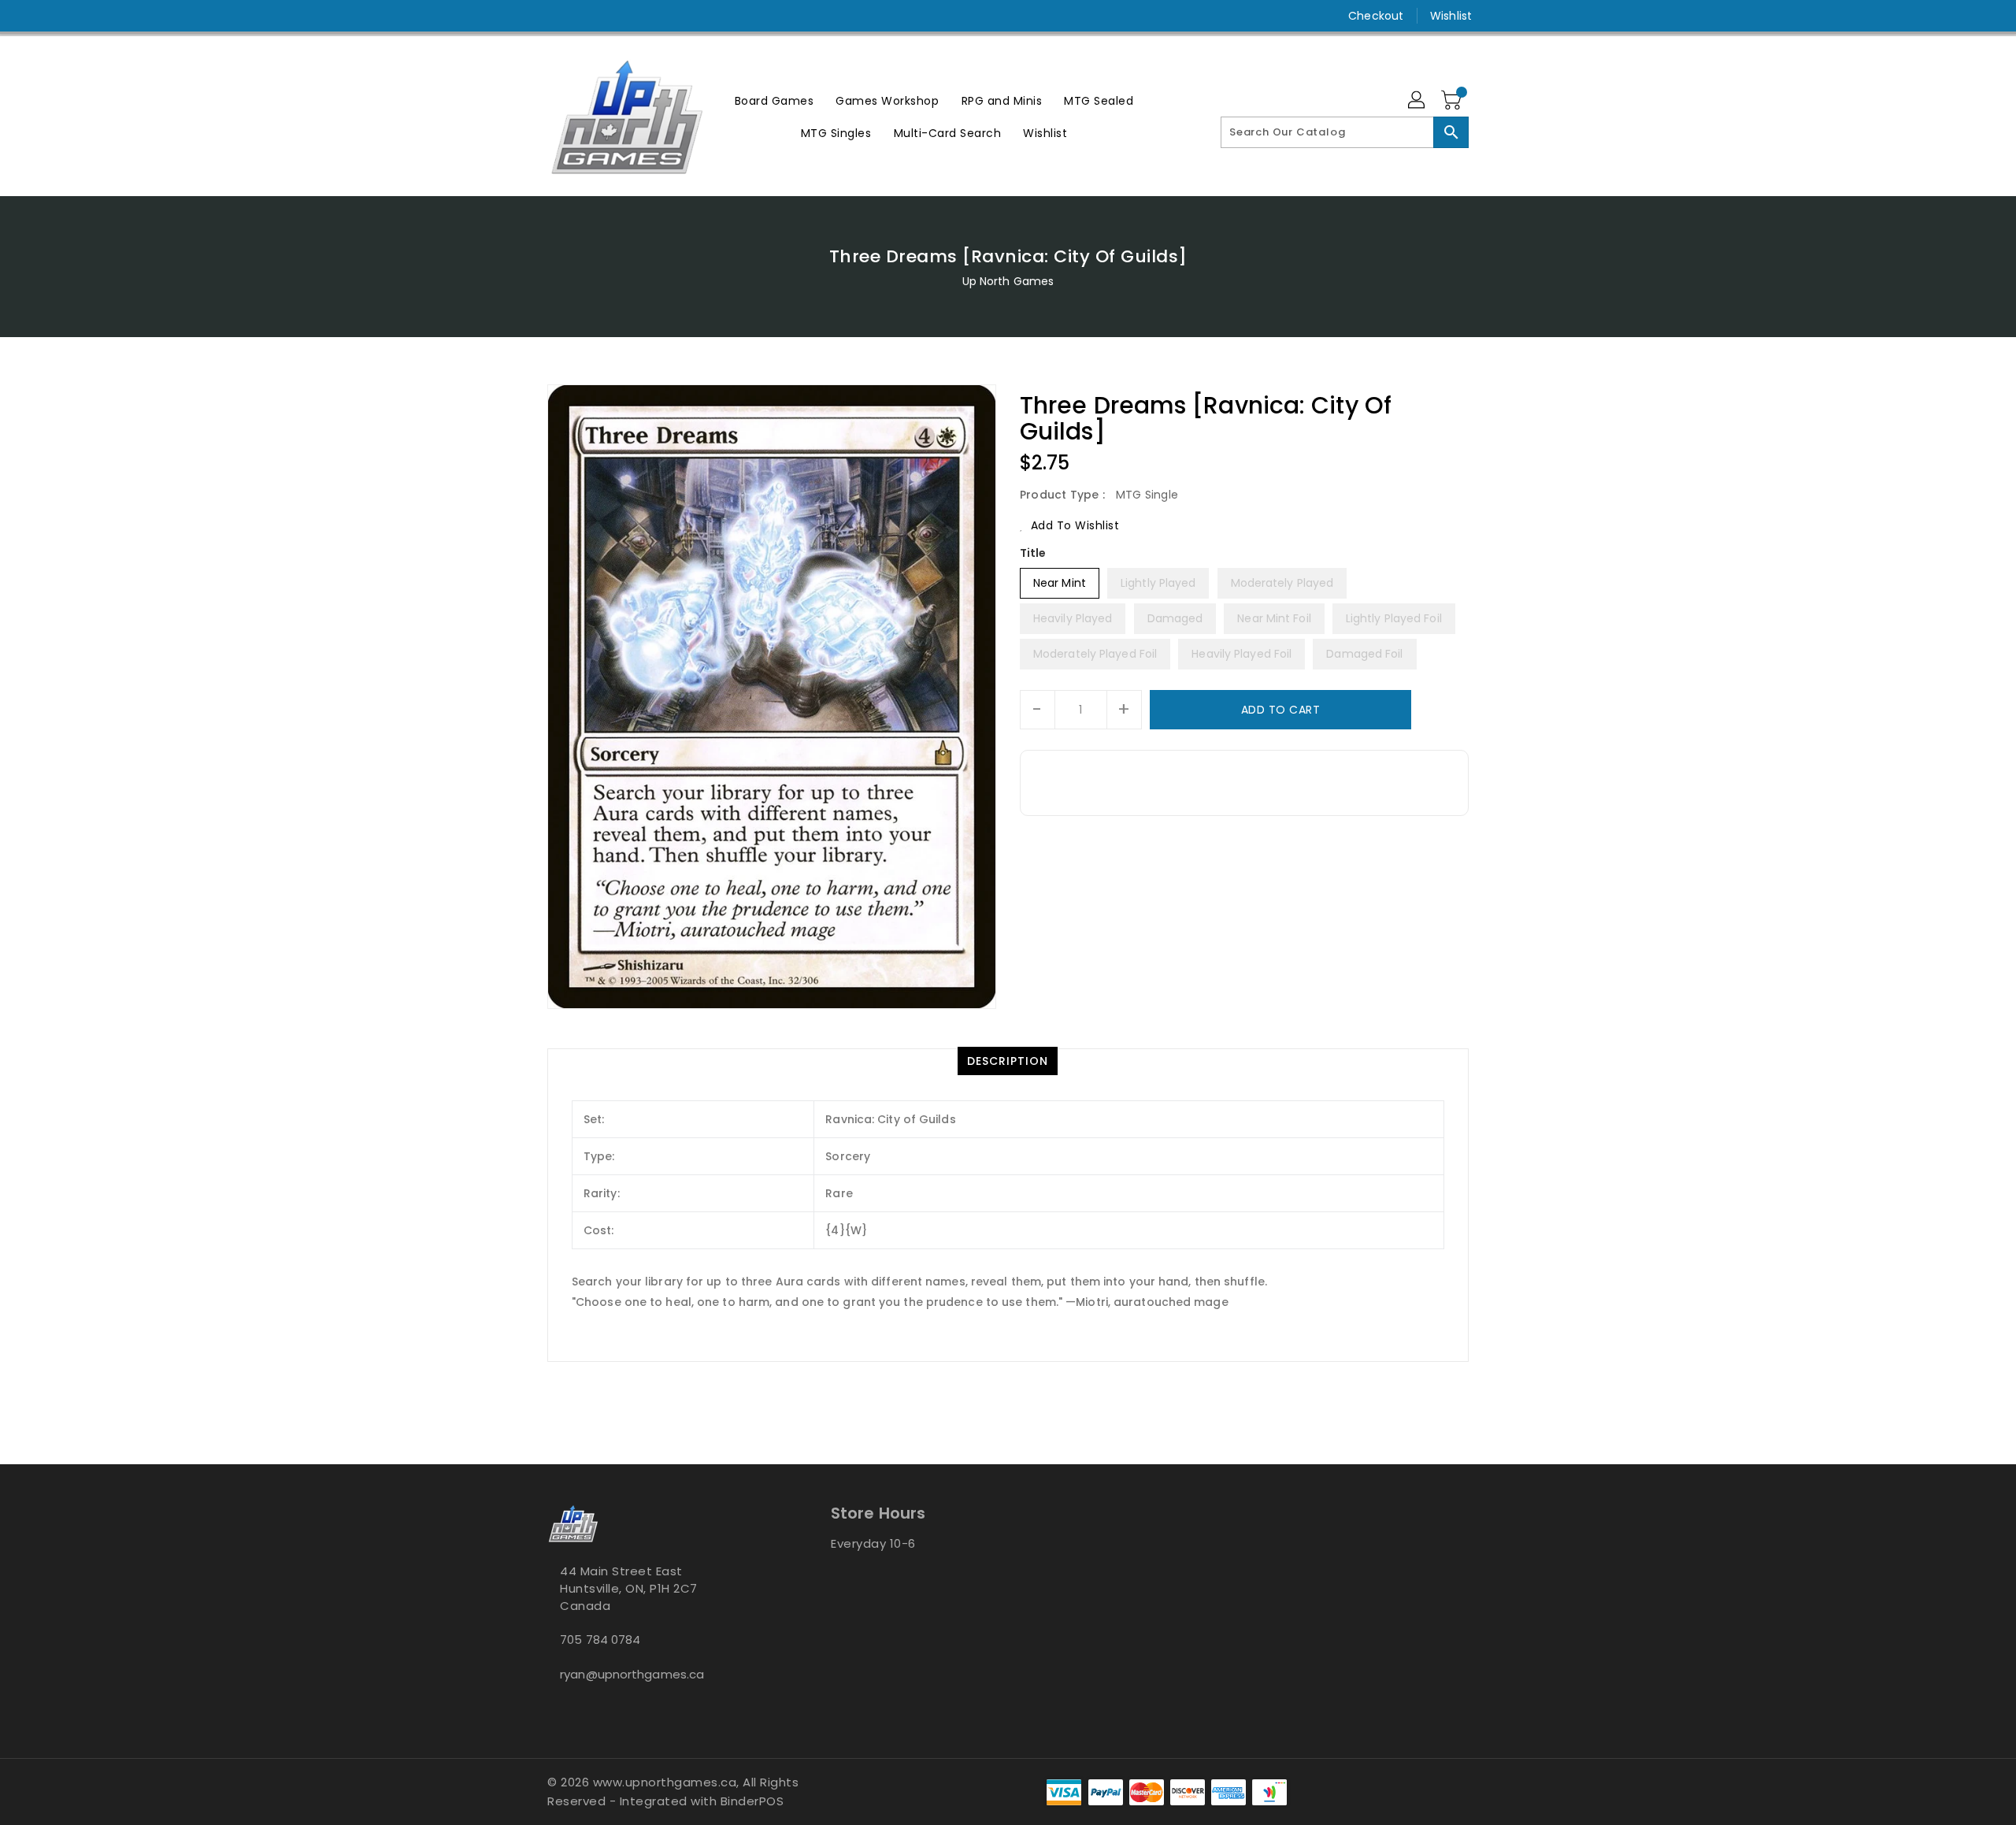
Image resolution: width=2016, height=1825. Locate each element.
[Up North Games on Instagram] (555, 16)
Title (1033, 553)
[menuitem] (775, 100)
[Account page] (1417, 101)
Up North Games (1008, 281)
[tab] (1008, 1061)
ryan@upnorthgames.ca (632, 1674)
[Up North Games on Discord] (585, 16)
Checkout (1376, 16)
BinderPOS (752, 1801)
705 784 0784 (600, 1640)
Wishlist (1451, 16)
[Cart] (1453, 101)
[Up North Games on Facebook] (525, 16)
